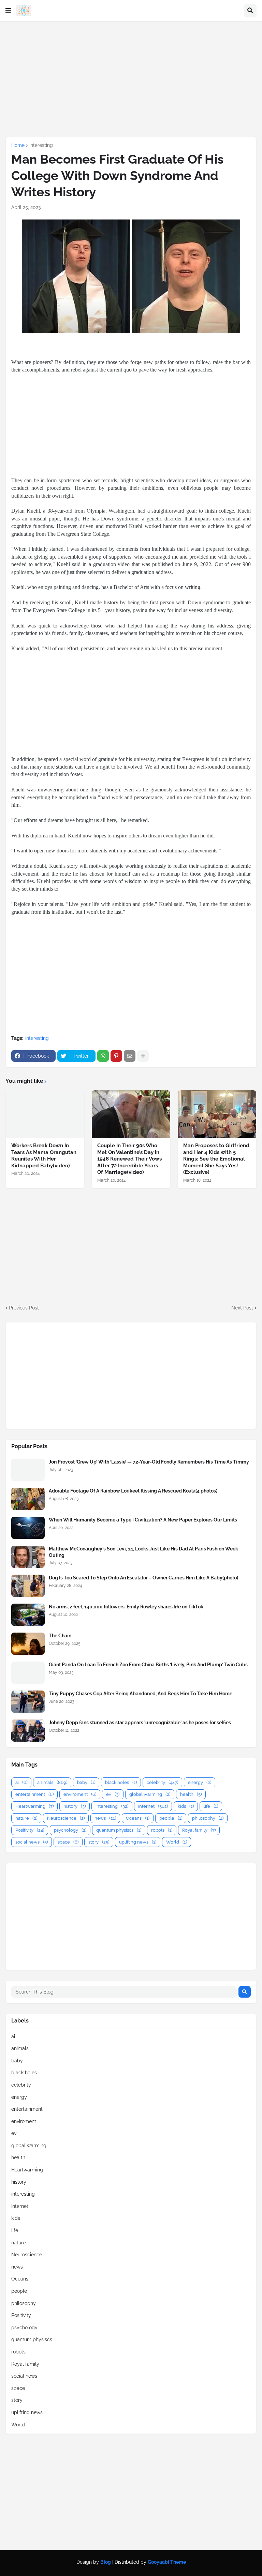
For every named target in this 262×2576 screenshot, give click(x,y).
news (105, 1818)
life (211, 1806)
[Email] (130, 1056)
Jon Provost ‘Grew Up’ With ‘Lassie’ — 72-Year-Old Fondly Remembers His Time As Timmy (149, 1462)
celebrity (162, 1782)
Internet (153, 1806)
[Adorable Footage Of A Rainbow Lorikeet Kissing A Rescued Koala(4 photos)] (28, 1499)
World (177, 1842)
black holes (121, 1782)
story (99, 1842)
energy (200, 1782)
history (75, 1806)
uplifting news (138, 1842)
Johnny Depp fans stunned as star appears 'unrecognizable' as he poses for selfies (140, 1723)
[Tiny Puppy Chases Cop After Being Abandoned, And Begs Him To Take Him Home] (28, 1702)
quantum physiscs (119, 1830)
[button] (8, 11)
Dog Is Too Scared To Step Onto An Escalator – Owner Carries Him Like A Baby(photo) (143, 1578)
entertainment (34, 1794)
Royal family (199, 1830)
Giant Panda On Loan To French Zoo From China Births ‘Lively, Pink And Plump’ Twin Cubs (148, 1665)
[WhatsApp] (103, 1056)
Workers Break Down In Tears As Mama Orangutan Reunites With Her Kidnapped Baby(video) (44, 1156)
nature (26, 1818)
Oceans (138, 1818)
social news (32, 1842)
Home (18, 145)
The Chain (60, 1636)
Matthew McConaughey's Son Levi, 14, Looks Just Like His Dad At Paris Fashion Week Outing (143, 1552)
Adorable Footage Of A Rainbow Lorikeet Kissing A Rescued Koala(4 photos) (133, 1491)
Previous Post (24, 1308)
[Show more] (143, 1056)
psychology (70, 1830)
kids (186, 1806)
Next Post (242, 1308)
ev (113, 1794)
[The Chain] (28, 1644)
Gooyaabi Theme (167, 2562)
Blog (106, 2562)
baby (86, 1782)
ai (21, 1782)
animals (52, 1782)
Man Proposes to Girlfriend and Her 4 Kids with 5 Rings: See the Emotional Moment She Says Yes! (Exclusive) (216, 1159)
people (171, 1818)
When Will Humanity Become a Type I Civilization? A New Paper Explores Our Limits (143, 1520)
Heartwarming (34, 1806)
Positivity (30, 1830)
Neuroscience (66, 1818)
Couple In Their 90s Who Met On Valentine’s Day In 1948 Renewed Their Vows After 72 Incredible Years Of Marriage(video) (129, 1159)
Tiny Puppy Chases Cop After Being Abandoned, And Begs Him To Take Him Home (141, 1694)
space (68, 1842)
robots (162, 1830)
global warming (150, 1794)
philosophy (208, 1818)
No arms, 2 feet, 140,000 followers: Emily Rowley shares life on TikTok (126, 1607)
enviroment (80, 1794)
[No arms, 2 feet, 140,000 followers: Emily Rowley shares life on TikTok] (28, 1615)
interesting (41, 145)
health (191, 1794)
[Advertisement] (131, 79)
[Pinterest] (116, 1056)
